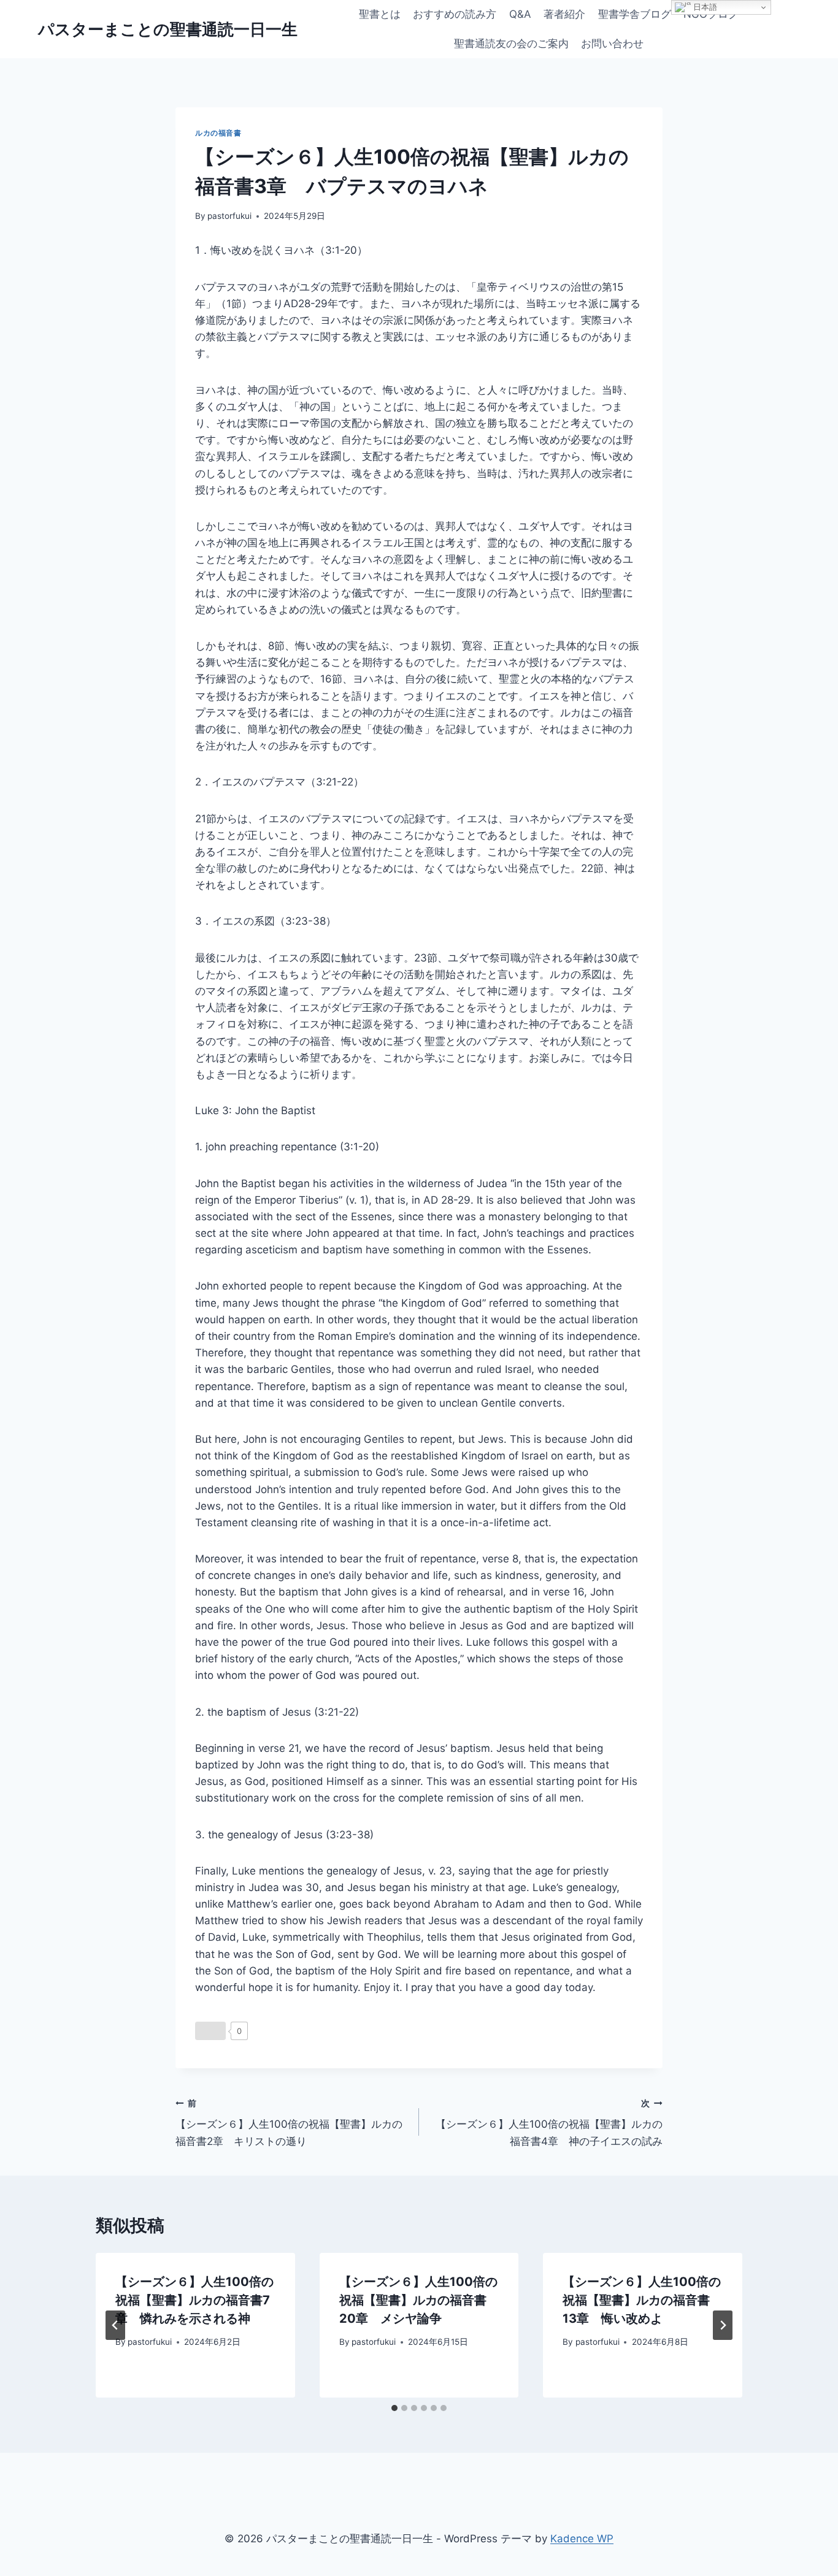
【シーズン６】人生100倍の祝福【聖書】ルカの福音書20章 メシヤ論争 (418, 2300)
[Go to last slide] (115, 2325)
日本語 (704, 7)
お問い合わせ (612, 44)
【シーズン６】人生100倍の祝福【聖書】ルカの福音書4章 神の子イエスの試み (549, 2123)
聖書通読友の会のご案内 (511, 44)
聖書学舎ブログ (635, 14)
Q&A (520, 14)
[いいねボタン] (210, 2031)
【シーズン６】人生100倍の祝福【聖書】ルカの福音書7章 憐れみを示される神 (194, 2300)
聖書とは (380, 14)
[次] (723, 2325)
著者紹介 (564, 14)
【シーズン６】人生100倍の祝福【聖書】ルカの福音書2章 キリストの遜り (289, 2123)
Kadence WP (582, 2539)
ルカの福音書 (218, 133)
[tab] (394, 2408)
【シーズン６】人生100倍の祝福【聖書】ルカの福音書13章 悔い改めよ (642, 2300)
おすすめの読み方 (455, 14)
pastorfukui (229, 216)
